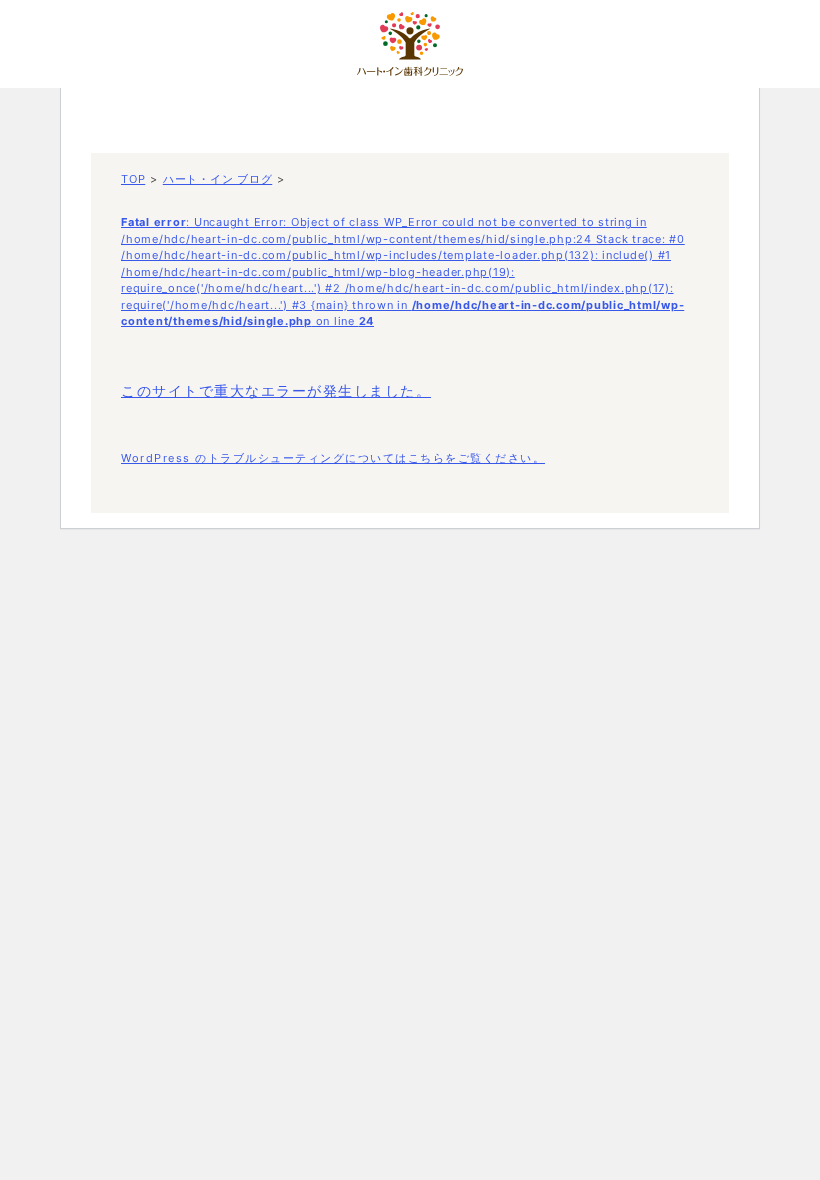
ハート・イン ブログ (218, 179)
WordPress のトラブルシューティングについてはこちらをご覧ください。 (333, 458)
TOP (133, 179)
